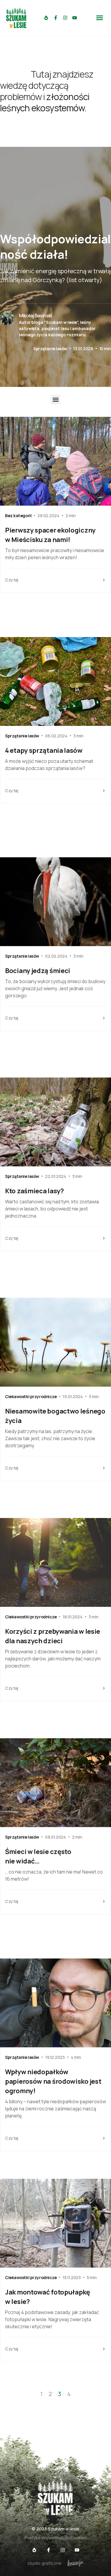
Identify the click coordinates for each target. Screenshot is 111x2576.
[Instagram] (65, 18)
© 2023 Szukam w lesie (55, 2529)
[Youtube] (75, 18)
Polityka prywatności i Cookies (56, 2538)
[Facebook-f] (56, 18)
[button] (100, 18)
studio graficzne (45, 2563)
